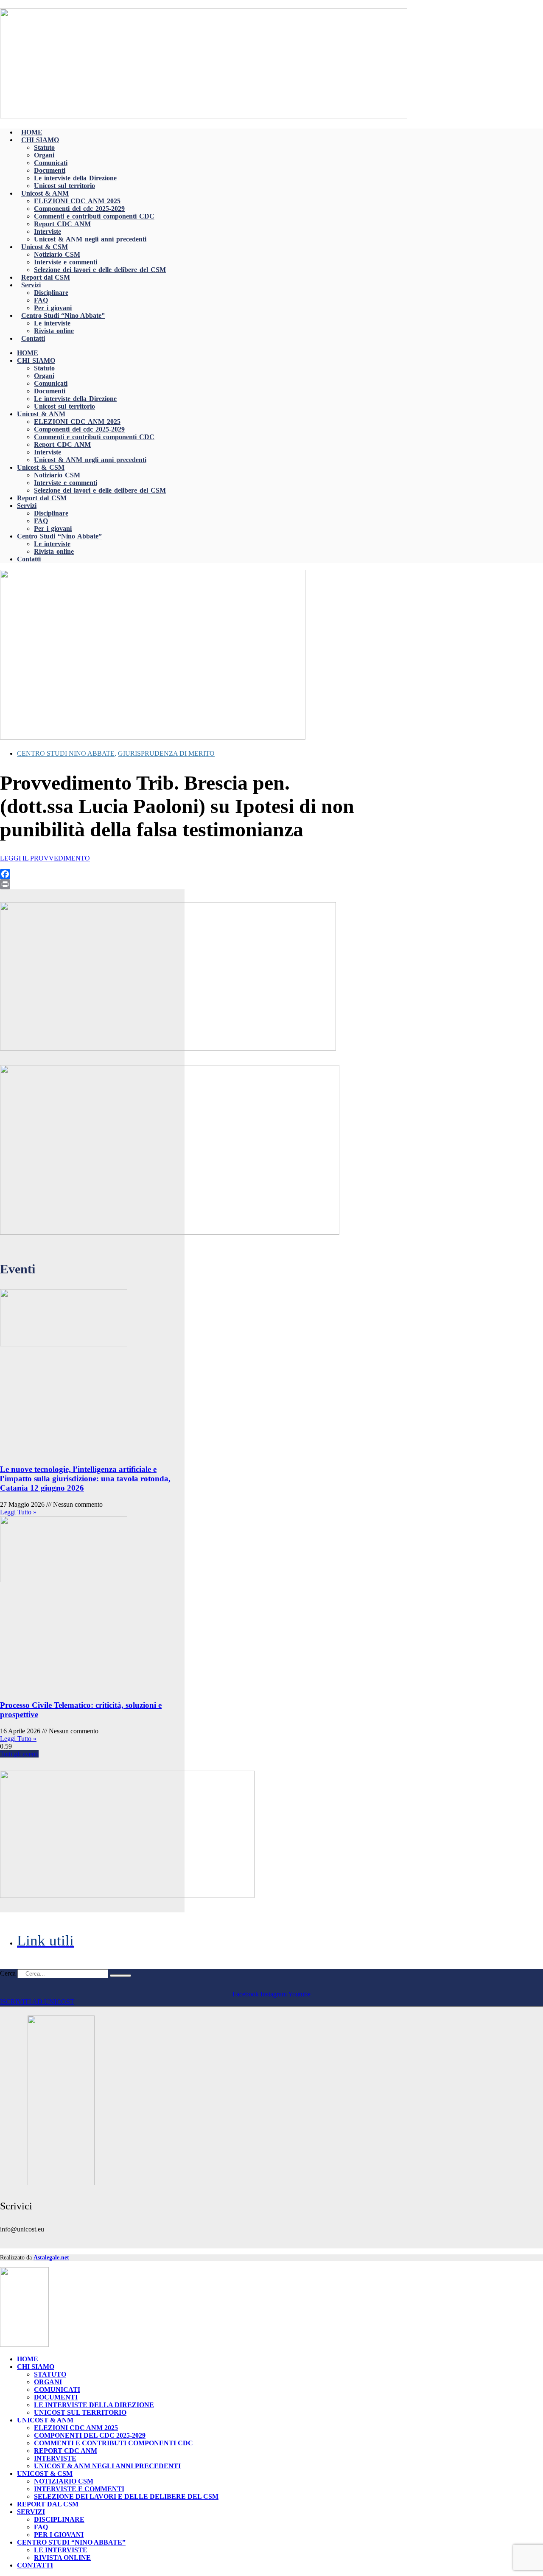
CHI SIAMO (40, 140)
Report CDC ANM (62, 224)
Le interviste (52, 323)
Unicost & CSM (45, 247)
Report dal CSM (46, 277)
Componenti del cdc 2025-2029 (79, 209)
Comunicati (51, 163)
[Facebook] (179, 874)
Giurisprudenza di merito (166, 753)
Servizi (31, 285)
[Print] (179, 884)
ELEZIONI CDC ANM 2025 (77, 201)
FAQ (41, 300)
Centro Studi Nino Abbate (66, 753)
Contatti (33, 338)
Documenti (50, 170)
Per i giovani (53, 308)
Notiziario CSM (57, 254)
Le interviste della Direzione (75, 178)
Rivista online (54, 331)
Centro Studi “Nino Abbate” (63, 315)
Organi (44, 155)
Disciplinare (51, 293)
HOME (32, 132)
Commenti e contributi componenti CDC (94, 216)
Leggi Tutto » (18, 1512)
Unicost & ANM (45, 193)
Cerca (8, 1973)
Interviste (48, 231)
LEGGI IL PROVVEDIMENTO (45, 858)
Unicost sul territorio (64, 186)
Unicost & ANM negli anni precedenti (90, 239)
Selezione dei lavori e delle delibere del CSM (100, 270)
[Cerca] (120, 1976)
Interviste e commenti (66, 262)
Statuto (44, 147)
